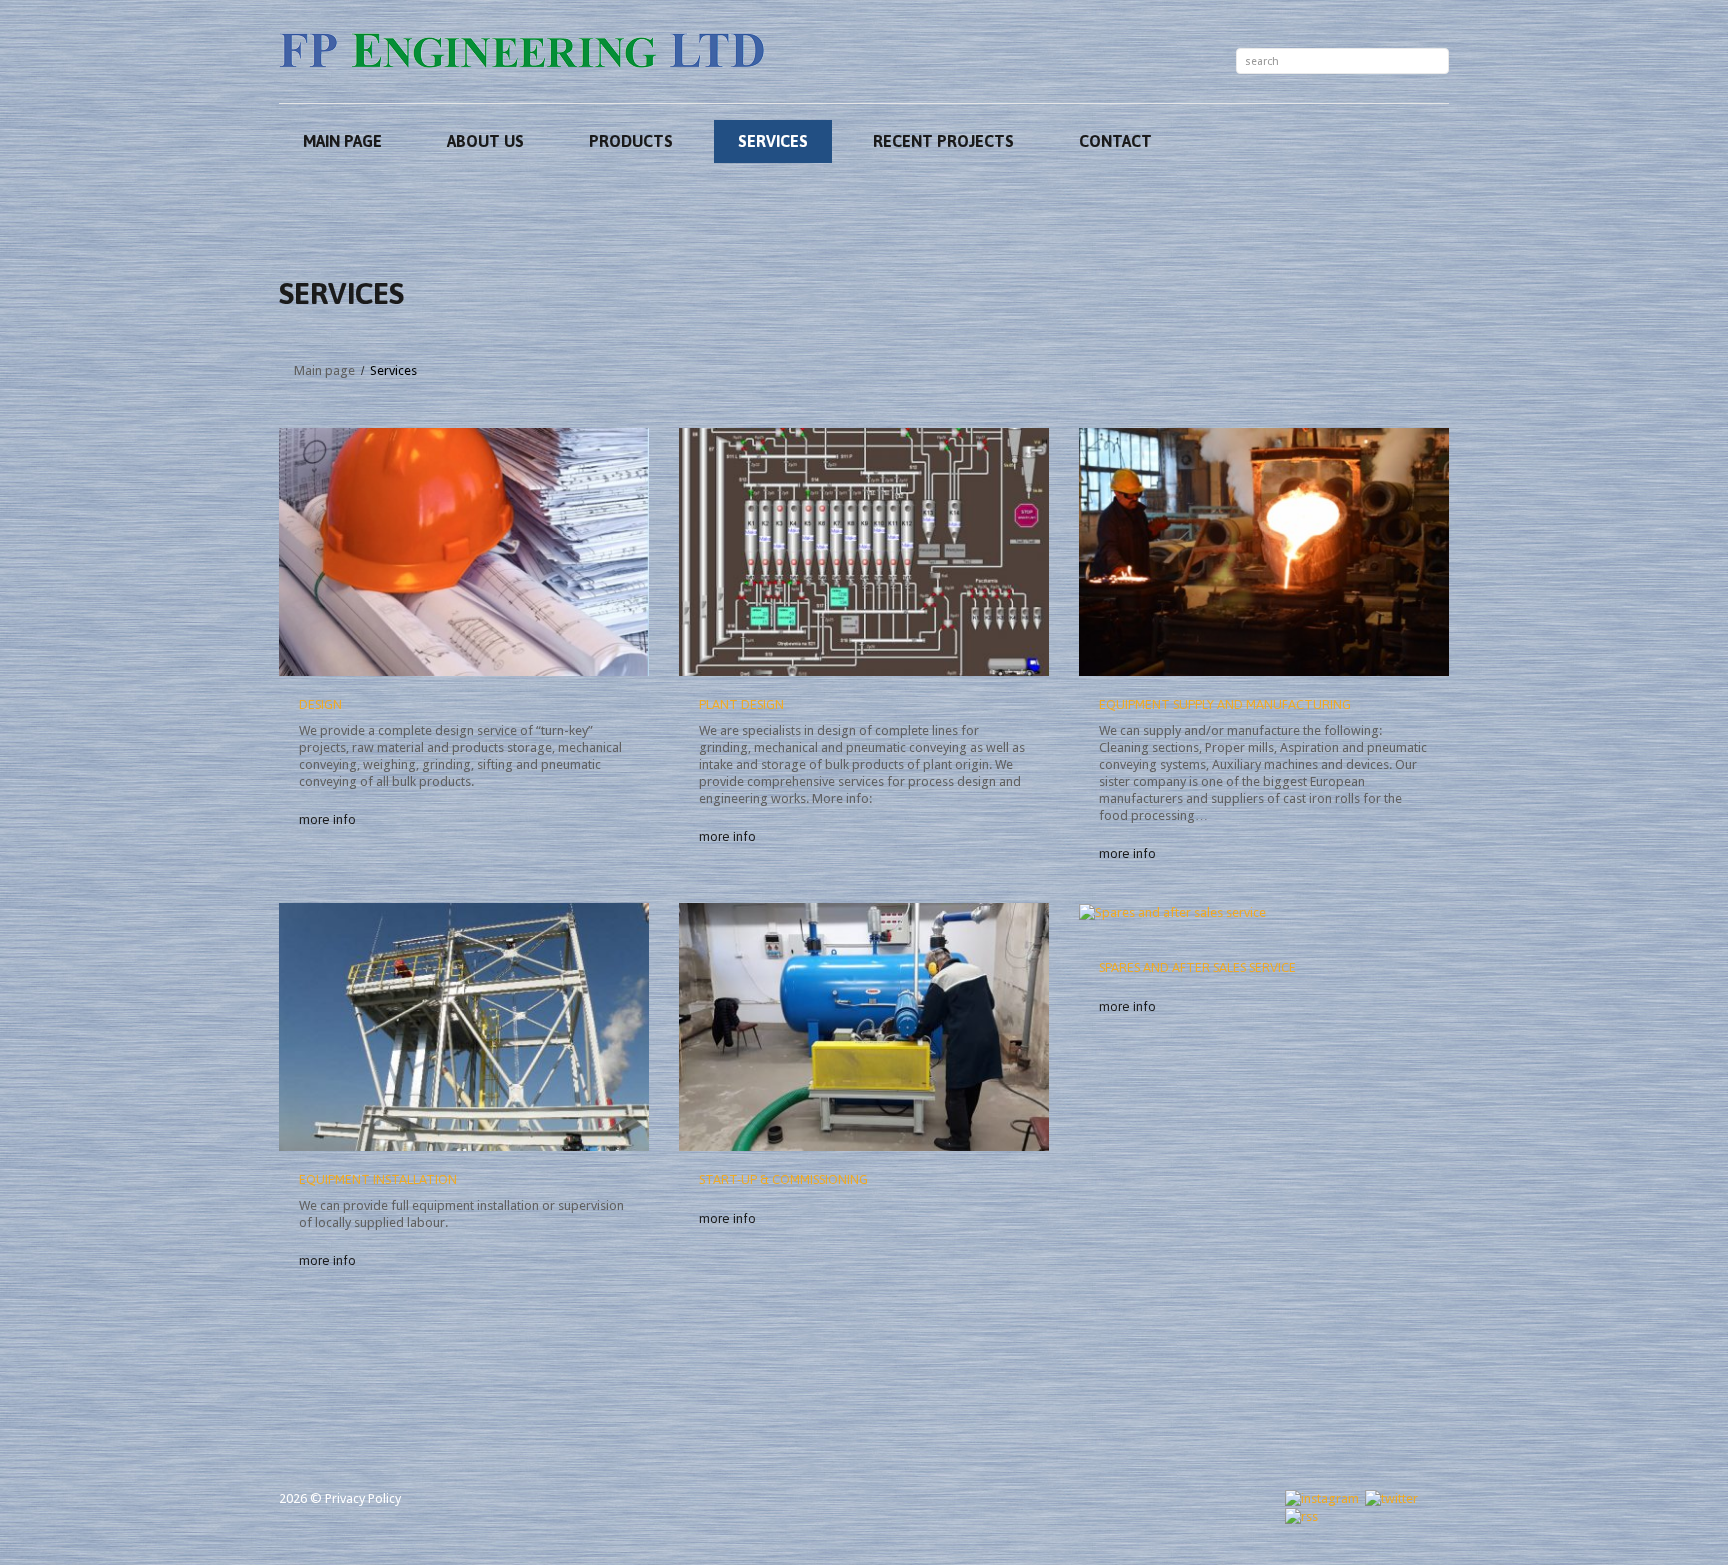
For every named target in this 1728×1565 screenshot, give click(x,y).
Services (773, 141)
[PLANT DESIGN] (864, 552)
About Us (485, 141)
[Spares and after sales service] (1172, 912)
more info (327, 819)
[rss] (1301, 1515)
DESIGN (320, 704)
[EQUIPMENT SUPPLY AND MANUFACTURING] (1264, 552)
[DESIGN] (464, 552)
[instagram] (1322, 1497)
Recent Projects (943, 141)
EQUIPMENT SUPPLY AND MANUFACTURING (1225, 704)
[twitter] (1391, 1497)
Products (631, 141)
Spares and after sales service (1197, 967)
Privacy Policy (363, 1498)
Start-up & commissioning (783, 1179)
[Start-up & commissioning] (864, 1027)
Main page (342, 141)
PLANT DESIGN (741, 704)
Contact (1115, 141)
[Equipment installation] (464, 1027)
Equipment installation (378, 1179)
